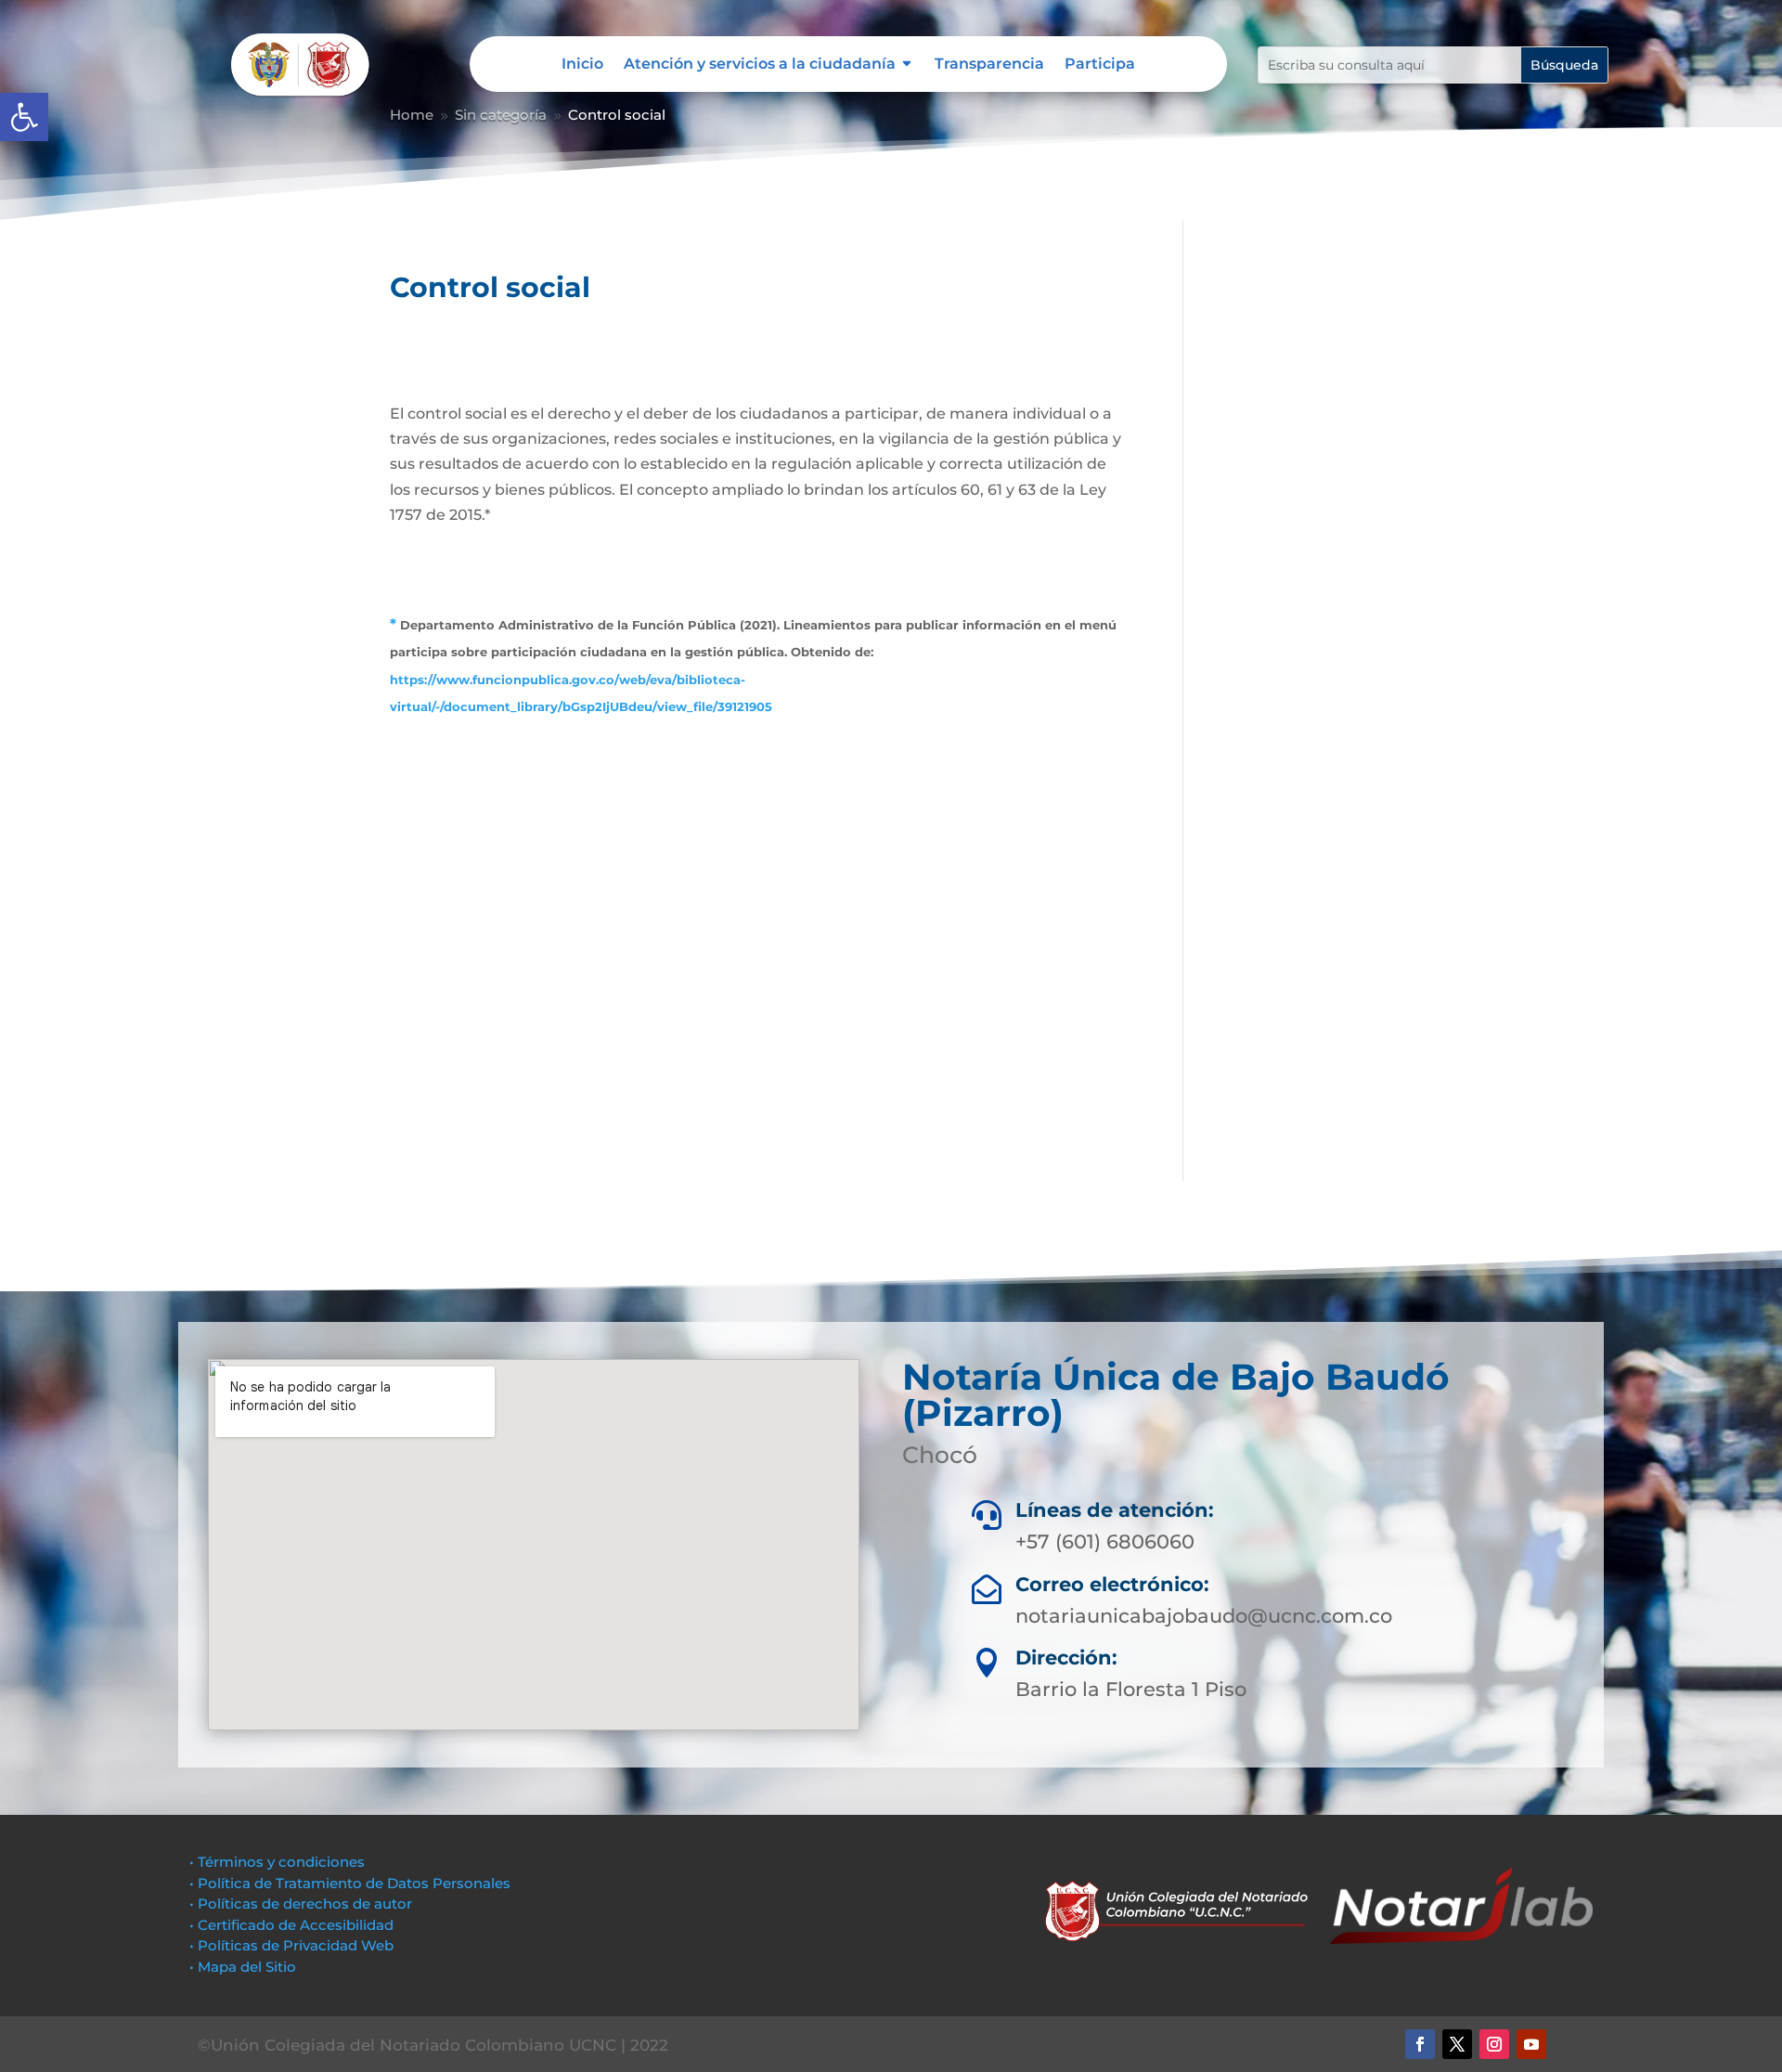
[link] (24, 117)
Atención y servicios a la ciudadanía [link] (760, 65)
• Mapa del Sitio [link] (245, 1967)
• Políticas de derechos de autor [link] (301, 1904)
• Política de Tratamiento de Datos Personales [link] (350, 1883)
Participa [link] (1100, 65)
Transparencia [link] (989, 65)
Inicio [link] (582, 65)
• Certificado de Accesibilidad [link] (291, 1925)
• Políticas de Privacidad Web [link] (291, 1945)
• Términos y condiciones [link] (277, 1862)
